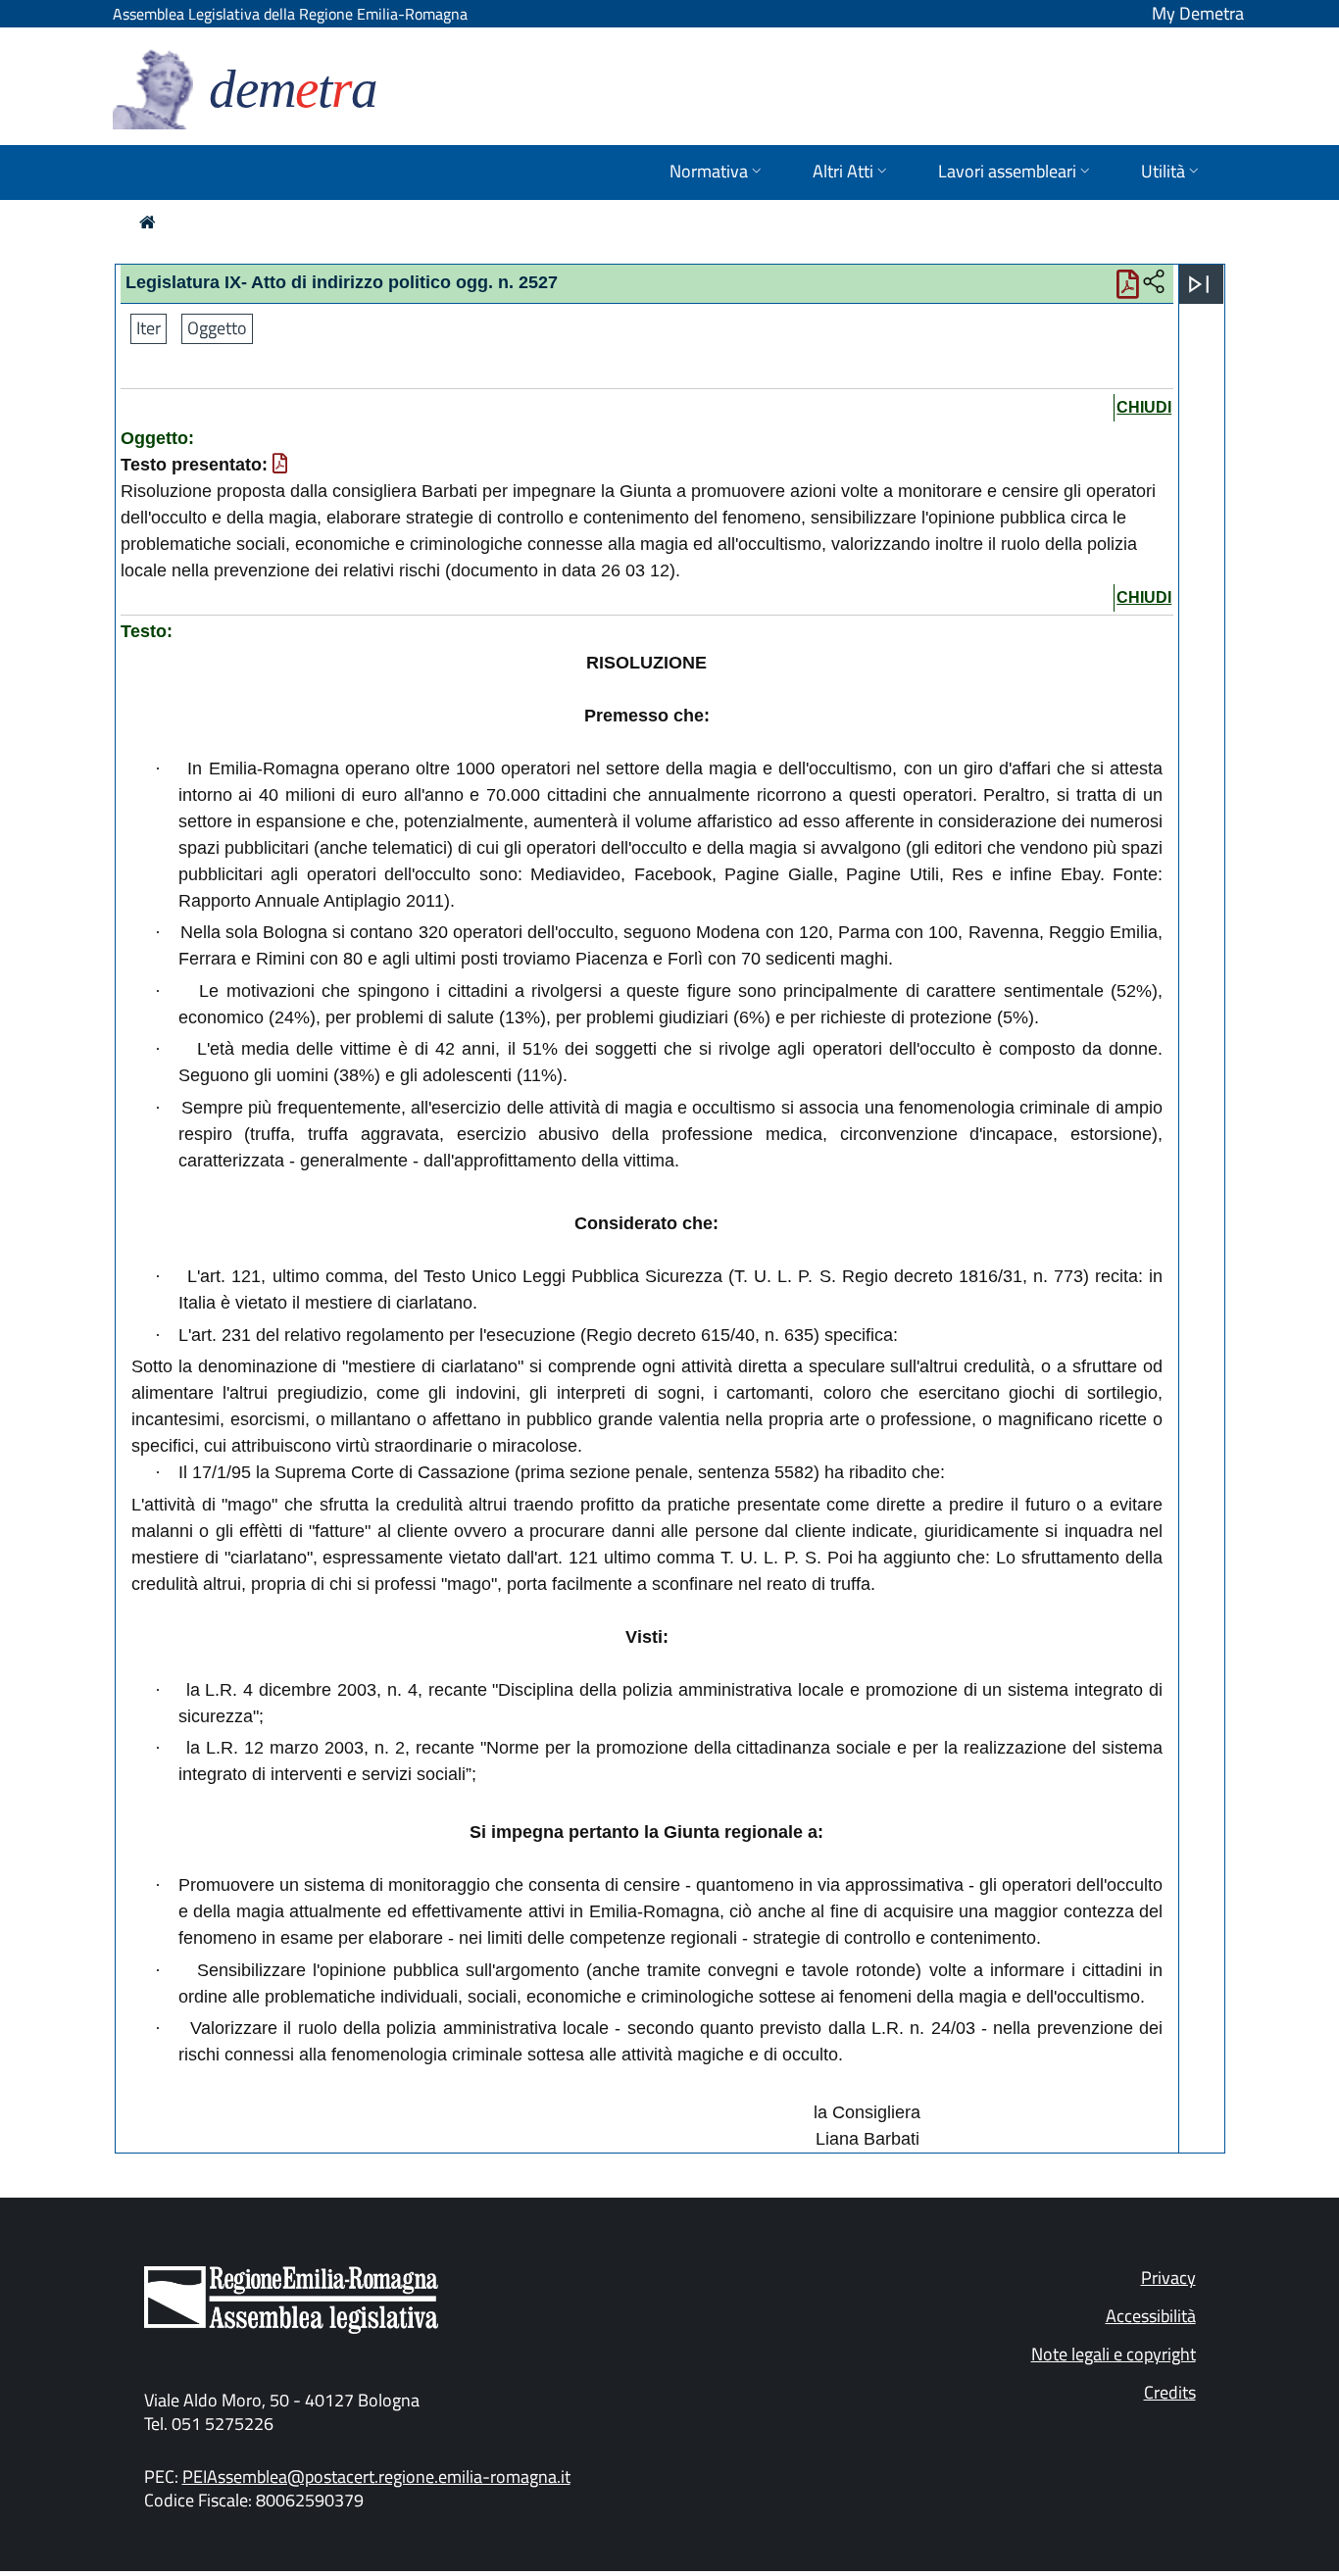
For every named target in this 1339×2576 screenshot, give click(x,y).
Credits (1170, 2392)
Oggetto (217, 328)
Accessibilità (1151, 2316)
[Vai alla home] (148, 222)
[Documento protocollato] (280, 465)
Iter (149, 328)
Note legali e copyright (1114, 2354)
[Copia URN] (1154, 282)
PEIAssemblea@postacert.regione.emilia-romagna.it (376, 2477)
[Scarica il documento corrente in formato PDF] (1128, 289)
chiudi (1144, 407)
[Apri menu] (1199, 284)
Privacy (1168, 2278)
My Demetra (1198, 13)
